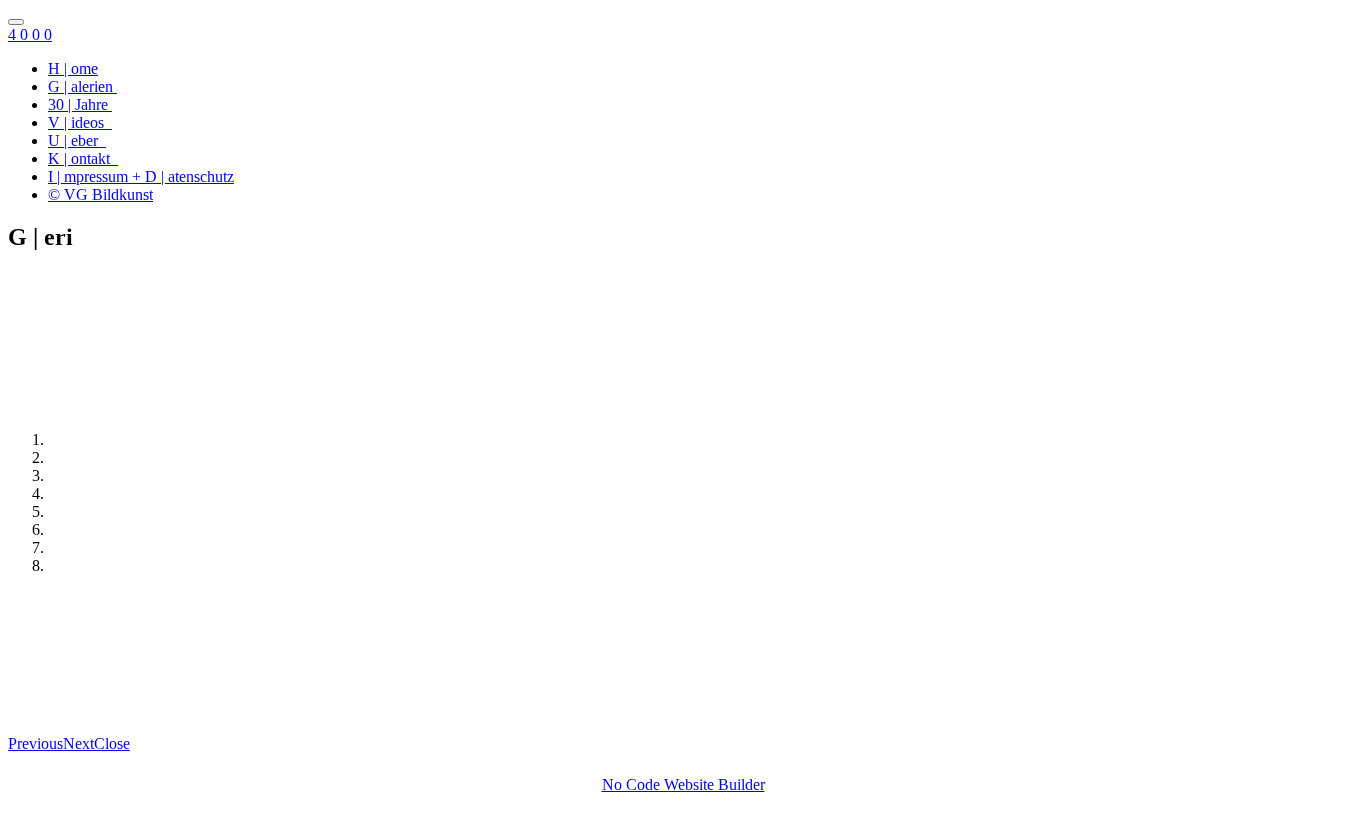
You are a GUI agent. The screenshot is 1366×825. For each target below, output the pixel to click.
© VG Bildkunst (100, 194)
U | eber (77, 140)
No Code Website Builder (683, 784)
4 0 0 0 (30, 34)
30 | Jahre (80, 104)
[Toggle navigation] (16, 22)
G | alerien (82, 86)
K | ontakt (83, 158)
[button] (35, 743)
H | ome (73, 68)
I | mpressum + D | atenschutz (141, 176)
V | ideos (80, 122)
